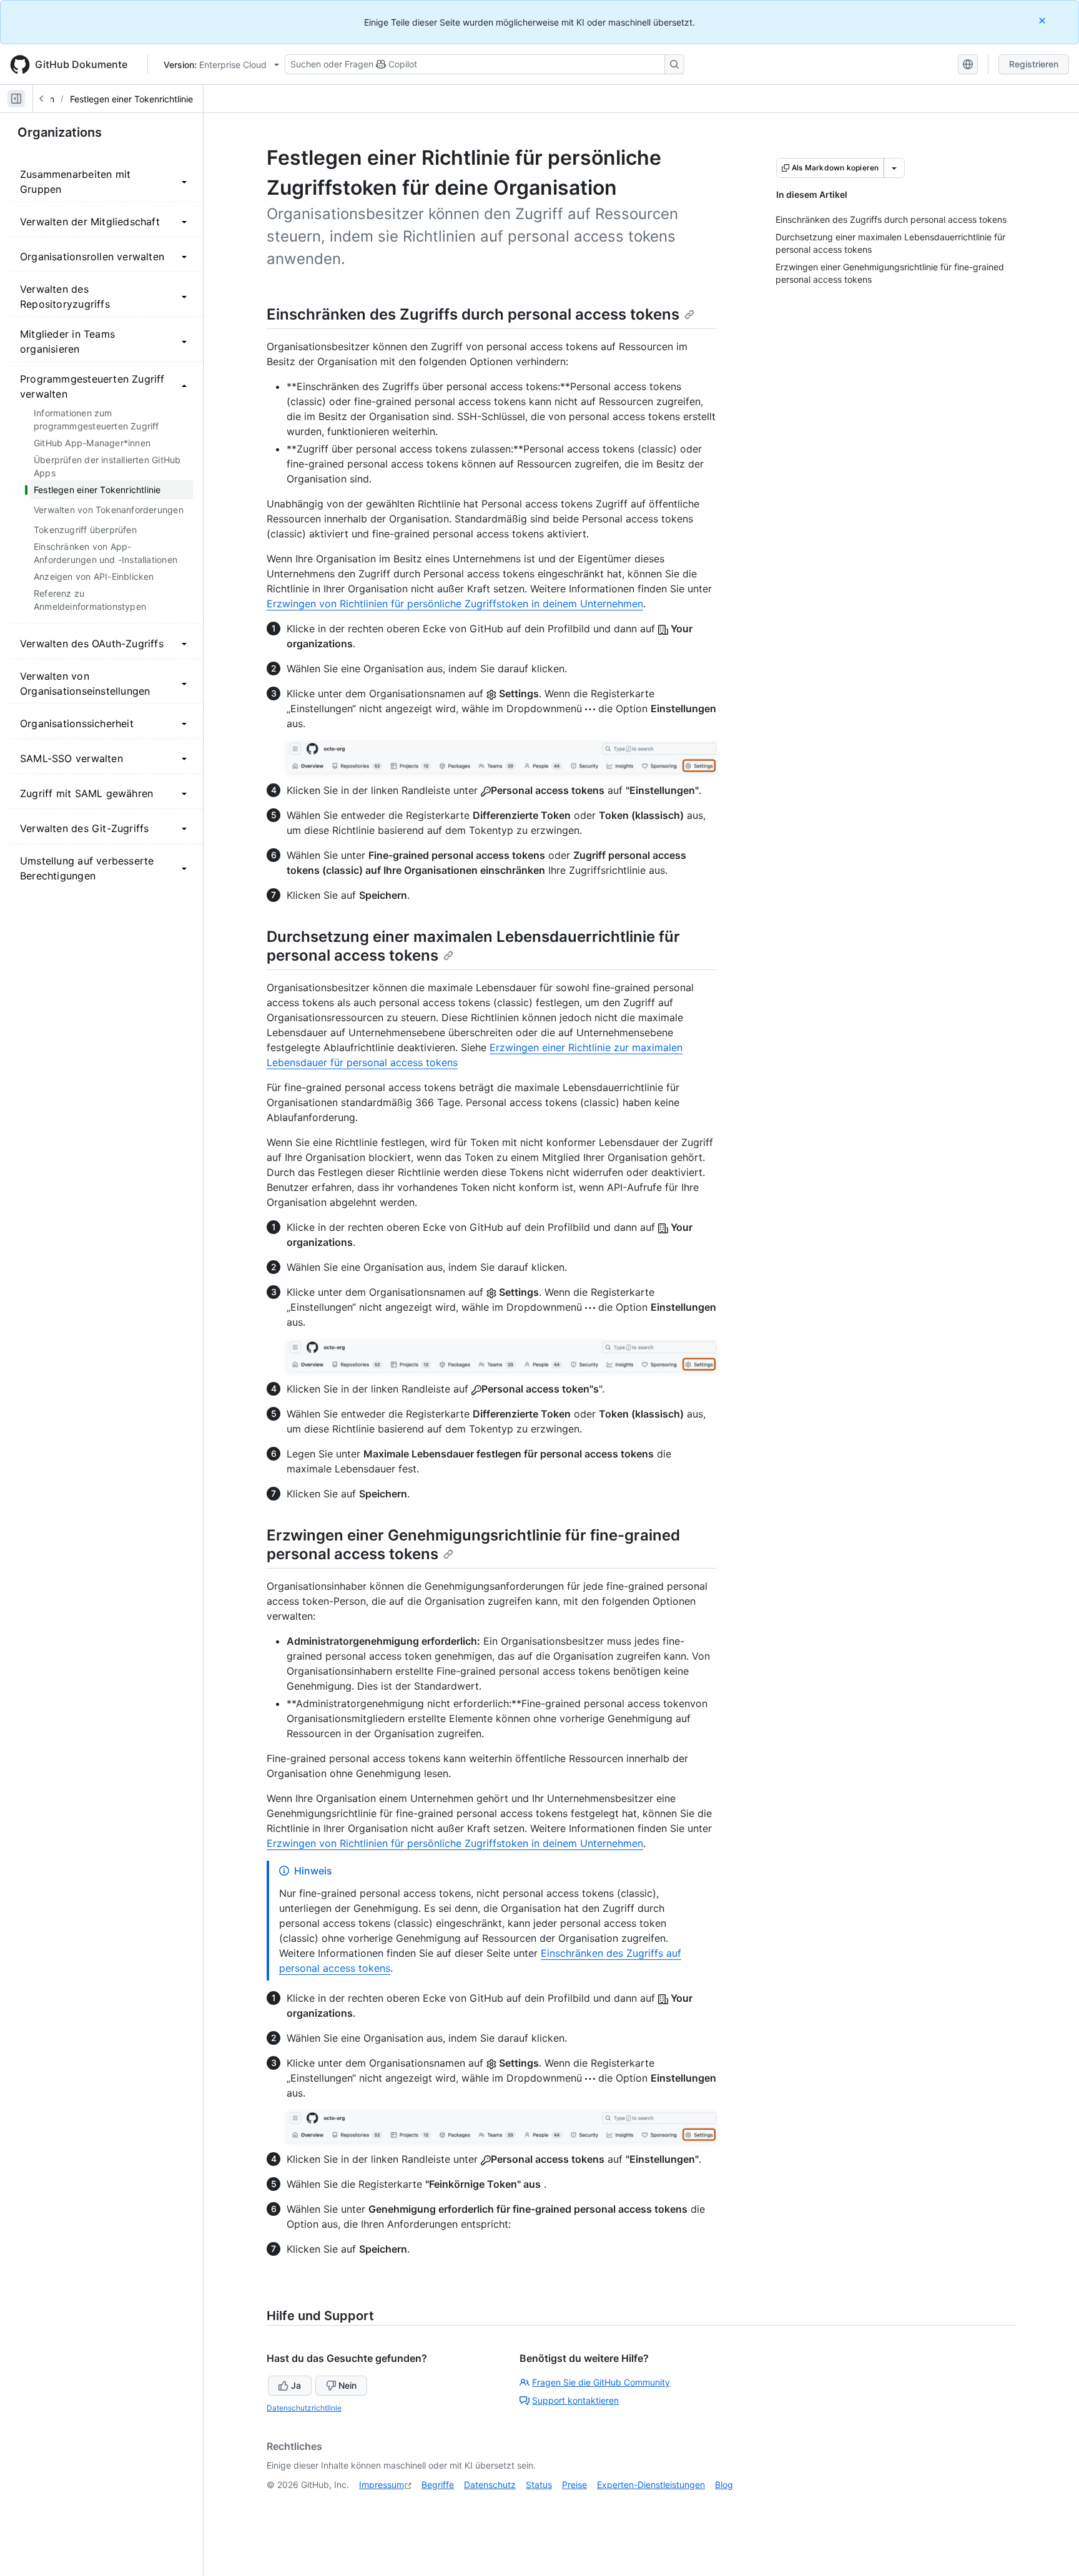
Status (539, 2485)
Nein (347, 2385)
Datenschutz (490, 2485)
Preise (574, 2485)
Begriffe (438, 2485)
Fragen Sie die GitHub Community (601, 2382)
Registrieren (1034, 64)
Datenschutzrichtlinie (304, 2408)
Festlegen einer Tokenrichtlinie (131, 99)
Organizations (60, 132)
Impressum (382, 2485)
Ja (296, 2385)
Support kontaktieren (575, 2400)
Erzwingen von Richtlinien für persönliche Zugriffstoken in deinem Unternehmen (455, 604)
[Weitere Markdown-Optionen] (894, 168)
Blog (724, 2485)
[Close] (1043, 20)
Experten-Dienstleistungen (651, 2485)
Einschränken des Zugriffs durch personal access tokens (473, 314)
